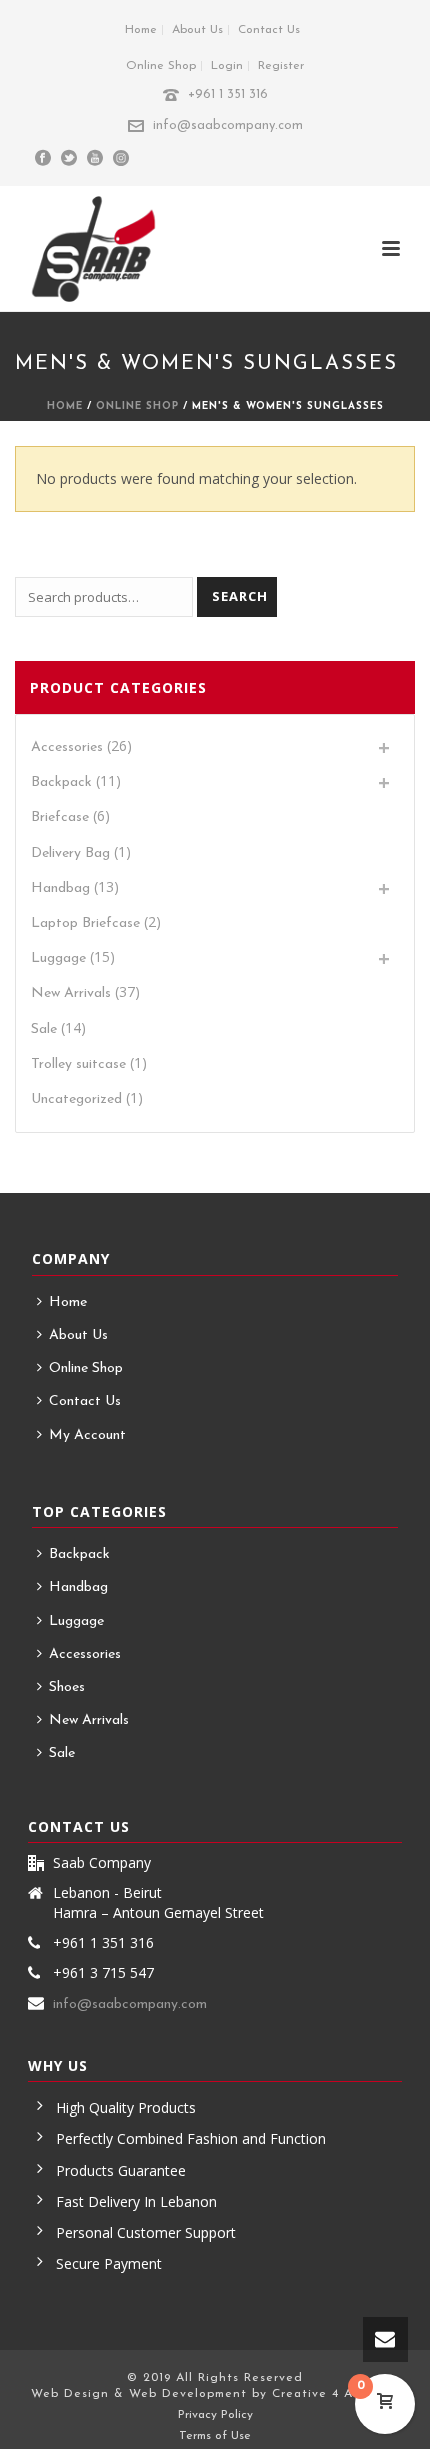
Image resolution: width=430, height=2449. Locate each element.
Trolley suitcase (78, 1064)
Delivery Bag (70, 853)
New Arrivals (71, 993)
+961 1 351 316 (228, 94)
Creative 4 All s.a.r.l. (336, 2394)
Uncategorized (76, 1099)
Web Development (188, 2394)
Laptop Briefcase (85, 923)
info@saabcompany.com (228, 125)
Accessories (67, 747)
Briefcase (60, 817)
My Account (87, 1435)
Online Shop (137, 406)
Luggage (58, 958)
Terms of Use (215, 2436)
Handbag (60, 888)
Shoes (67, 1687)
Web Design (70, 2394)
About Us (78, 1335)
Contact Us (85, 1401)
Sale (44, 1029)
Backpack (61, 782)
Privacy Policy (215, 2415)
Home (65, 406)
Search (240, 596)
